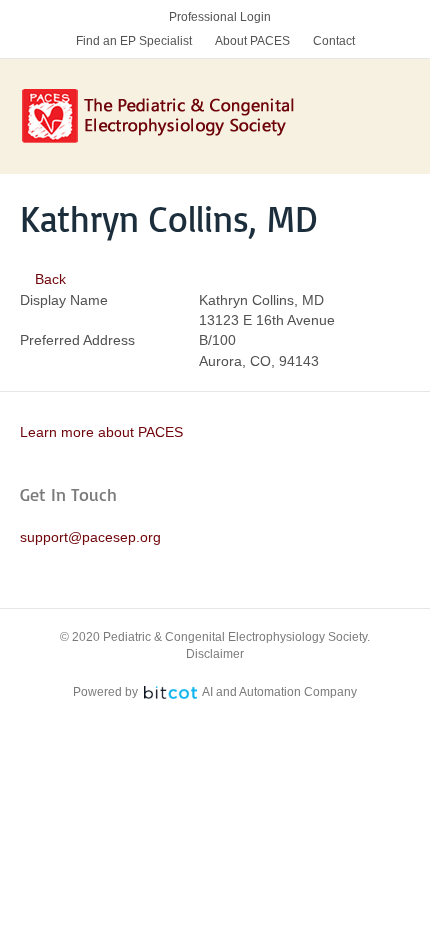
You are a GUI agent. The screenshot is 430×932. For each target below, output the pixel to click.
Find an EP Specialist (134, 41)
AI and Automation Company (279, 692)
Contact (334, 41)
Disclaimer (215, 654)
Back (48, 279)
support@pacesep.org (90, 537)
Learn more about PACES (101, 432)
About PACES (252, 41)
